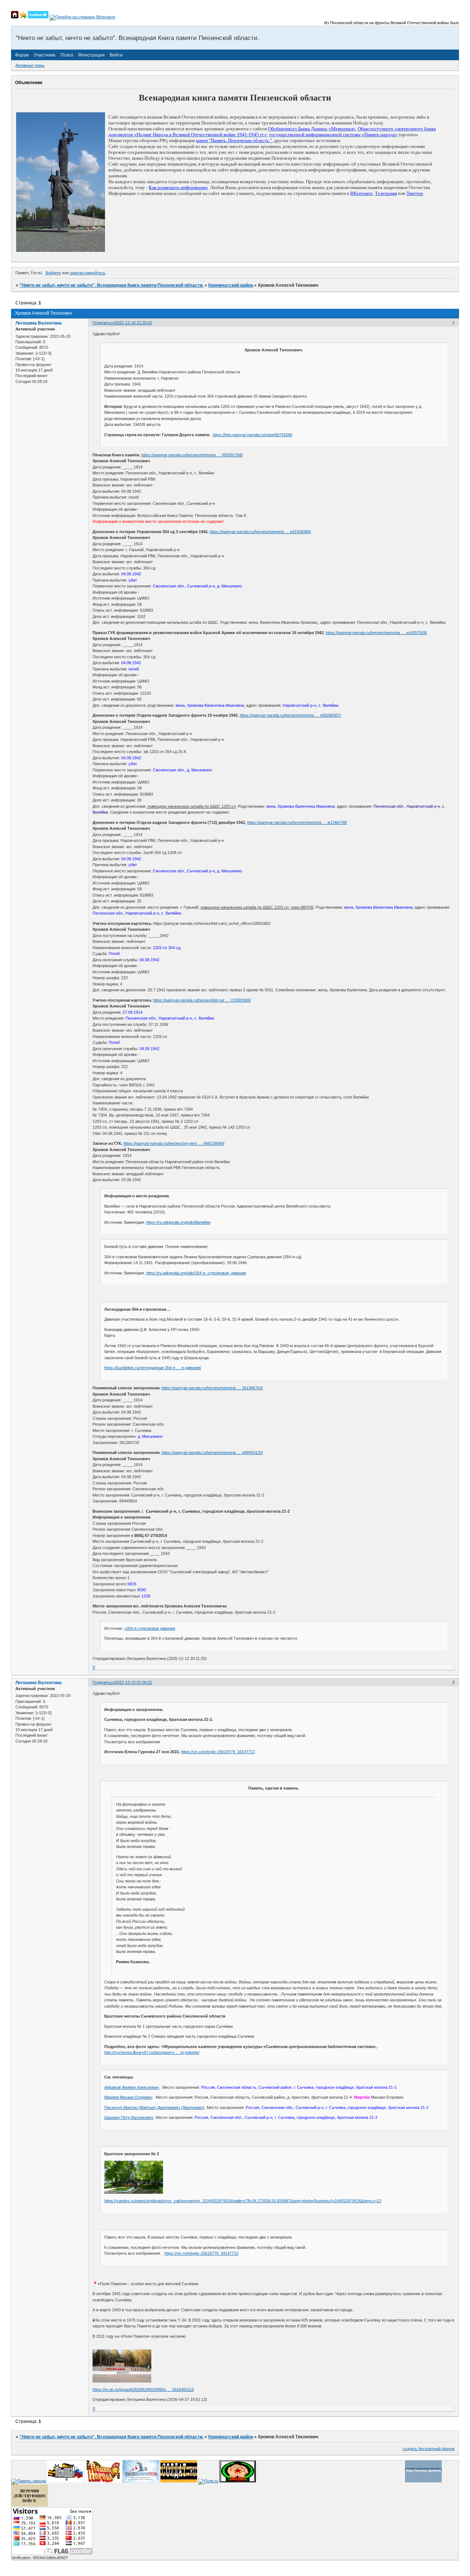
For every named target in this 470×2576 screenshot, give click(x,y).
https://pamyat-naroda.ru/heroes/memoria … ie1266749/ (297, 822)
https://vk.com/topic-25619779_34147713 (218, 1752)
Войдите (53, 273)
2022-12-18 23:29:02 (133, 323)
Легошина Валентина (39, 323)
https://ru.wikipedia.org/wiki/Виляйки (178, 1222)
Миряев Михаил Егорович (128, 2097)
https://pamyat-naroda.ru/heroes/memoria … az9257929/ (376, 633)
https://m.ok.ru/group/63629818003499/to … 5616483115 (143, 2389)
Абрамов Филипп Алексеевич (132, 2087)
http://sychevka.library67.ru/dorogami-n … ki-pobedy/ (152, 2052)
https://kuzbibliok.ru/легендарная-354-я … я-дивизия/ (153, 1368)
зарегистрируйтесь (88, 273)
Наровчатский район (231, 285)
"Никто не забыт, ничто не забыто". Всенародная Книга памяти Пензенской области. (111, 285)
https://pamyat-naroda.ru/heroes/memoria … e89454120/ (212, 1452)
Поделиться (104, 323)
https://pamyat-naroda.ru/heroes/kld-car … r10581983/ (202, 1000)
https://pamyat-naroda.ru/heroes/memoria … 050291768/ (192, 455)
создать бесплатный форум (429, 2449)
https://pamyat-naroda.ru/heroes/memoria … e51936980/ (260, 532)
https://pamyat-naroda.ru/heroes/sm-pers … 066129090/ (174, 1143)
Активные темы (30, 65)
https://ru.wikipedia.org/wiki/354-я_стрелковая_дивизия (196, 1273)
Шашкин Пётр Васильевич (129, 2117)
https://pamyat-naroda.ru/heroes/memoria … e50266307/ (290, 715)
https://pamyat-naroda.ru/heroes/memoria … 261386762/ (212, 1388)
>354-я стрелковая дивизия (150, 1628)
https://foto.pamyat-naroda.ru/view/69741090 (252, 435)
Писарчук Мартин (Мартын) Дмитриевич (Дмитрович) (154, 2108)
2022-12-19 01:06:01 (133, 1682)
